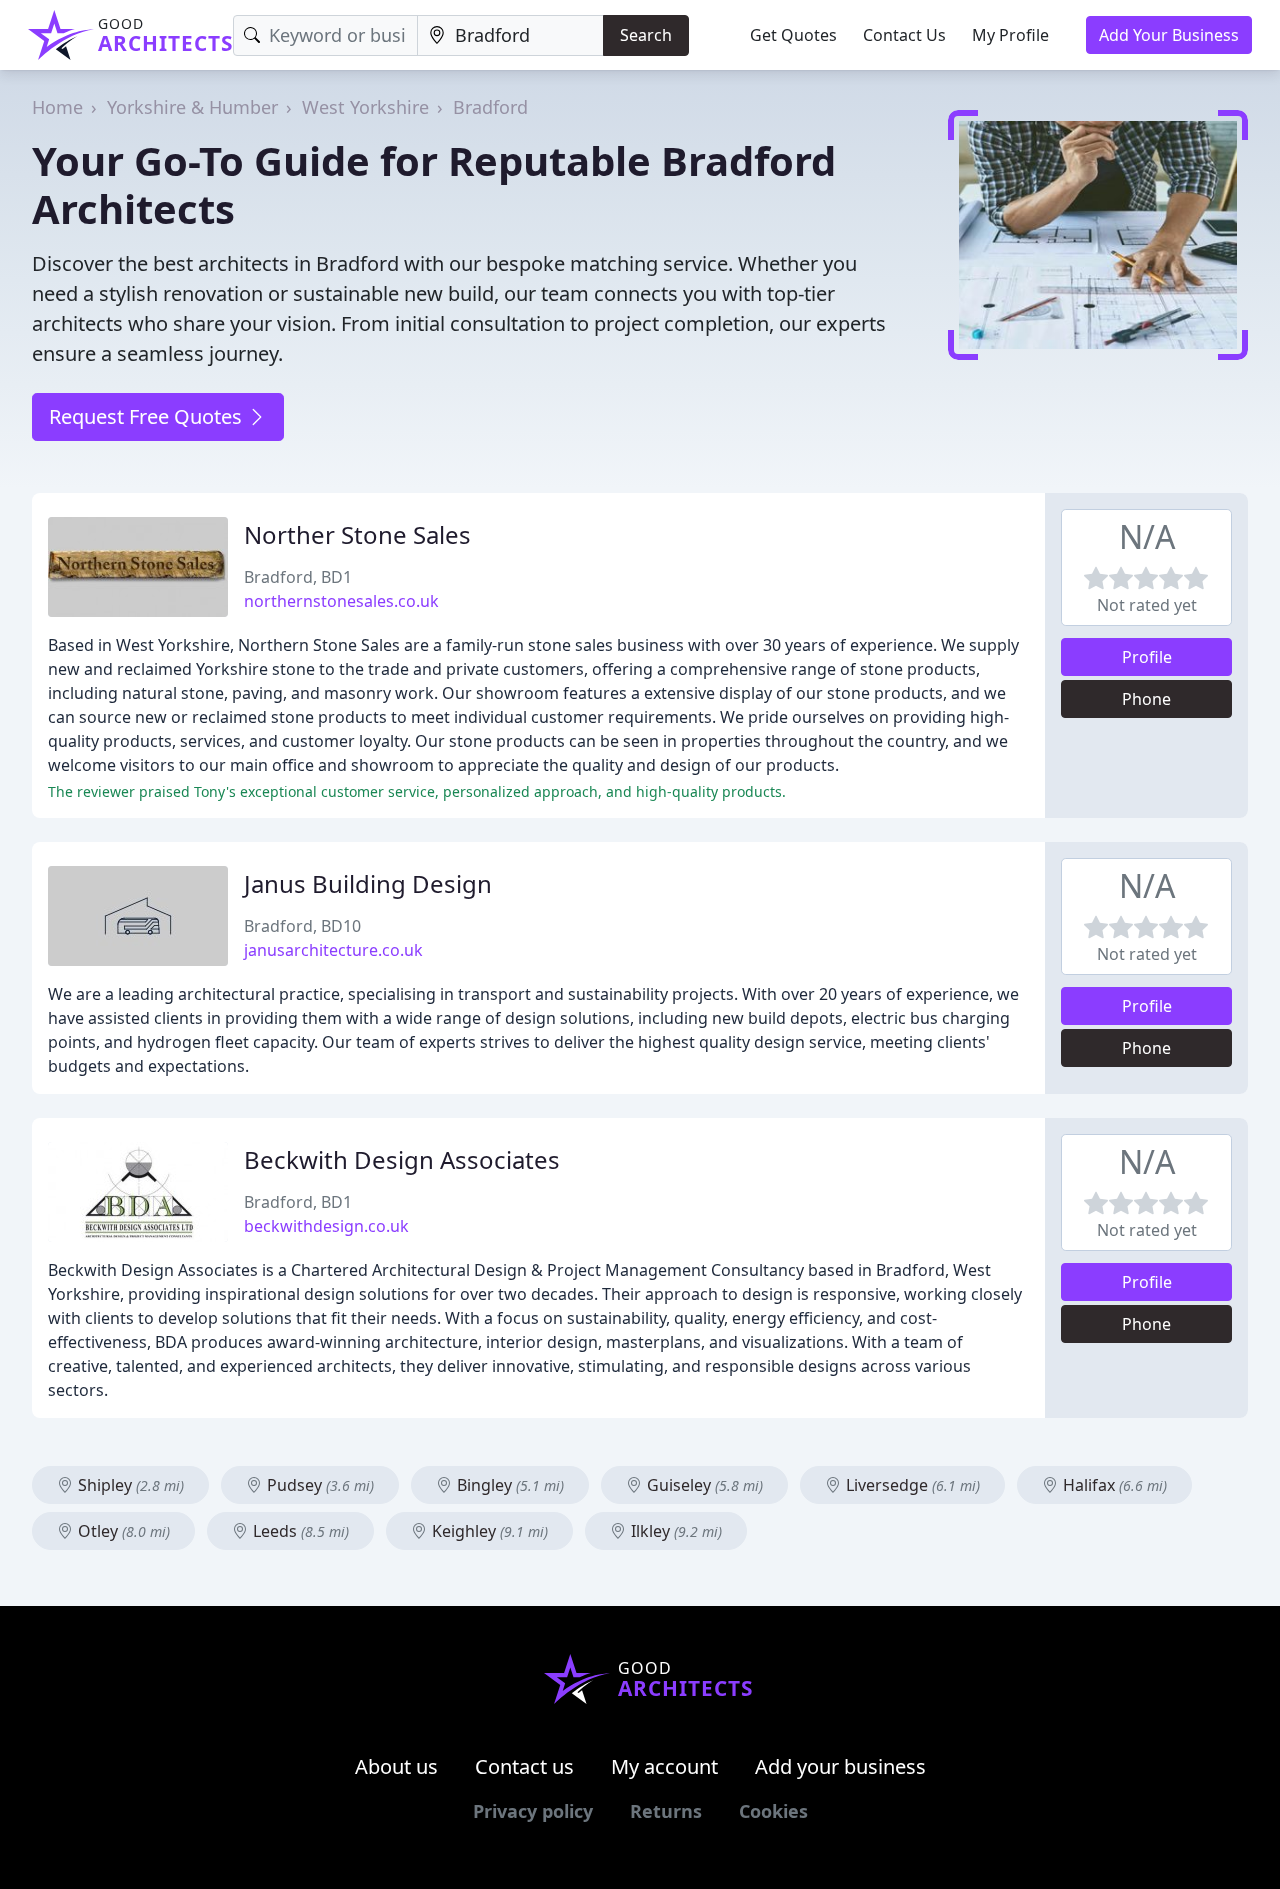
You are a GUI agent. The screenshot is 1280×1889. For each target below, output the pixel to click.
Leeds (299, 1531)
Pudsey (318, 1485)
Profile (1147, 657)
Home (57, 107)
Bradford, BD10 (302, 926)
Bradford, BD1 (298, 577)
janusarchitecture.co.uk (333, 950)
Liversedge (911, 1485)
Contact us (524, 1766)
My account (664, 1766)
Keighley (488, 1531)
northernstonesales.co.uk (341, 601)
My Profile (1010, 35)
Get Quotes (793, 35)
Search (646, 35)
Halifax (1113, 1485)
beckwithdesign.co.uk (326, 1226)
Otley (122, 1531)
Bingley (508, 1485)
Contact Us (904, 35)
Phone (1146, 699)
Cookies (773, 1811)
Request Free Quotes (148, 416)
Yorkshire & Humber (192, 107)
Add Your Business (1169, 35)
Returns (666, 1811)
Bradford (490, 107)
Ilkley (674, 1531)
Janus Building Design (368, 883)
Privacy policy (533, 1811)
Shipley (129, 1485)
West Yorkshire (365, 107)
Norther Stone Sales (357, 534)
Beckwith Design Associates (402, 1159)
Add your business (840, 1766)
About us (396, 1766)
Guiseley (703, 1485)
